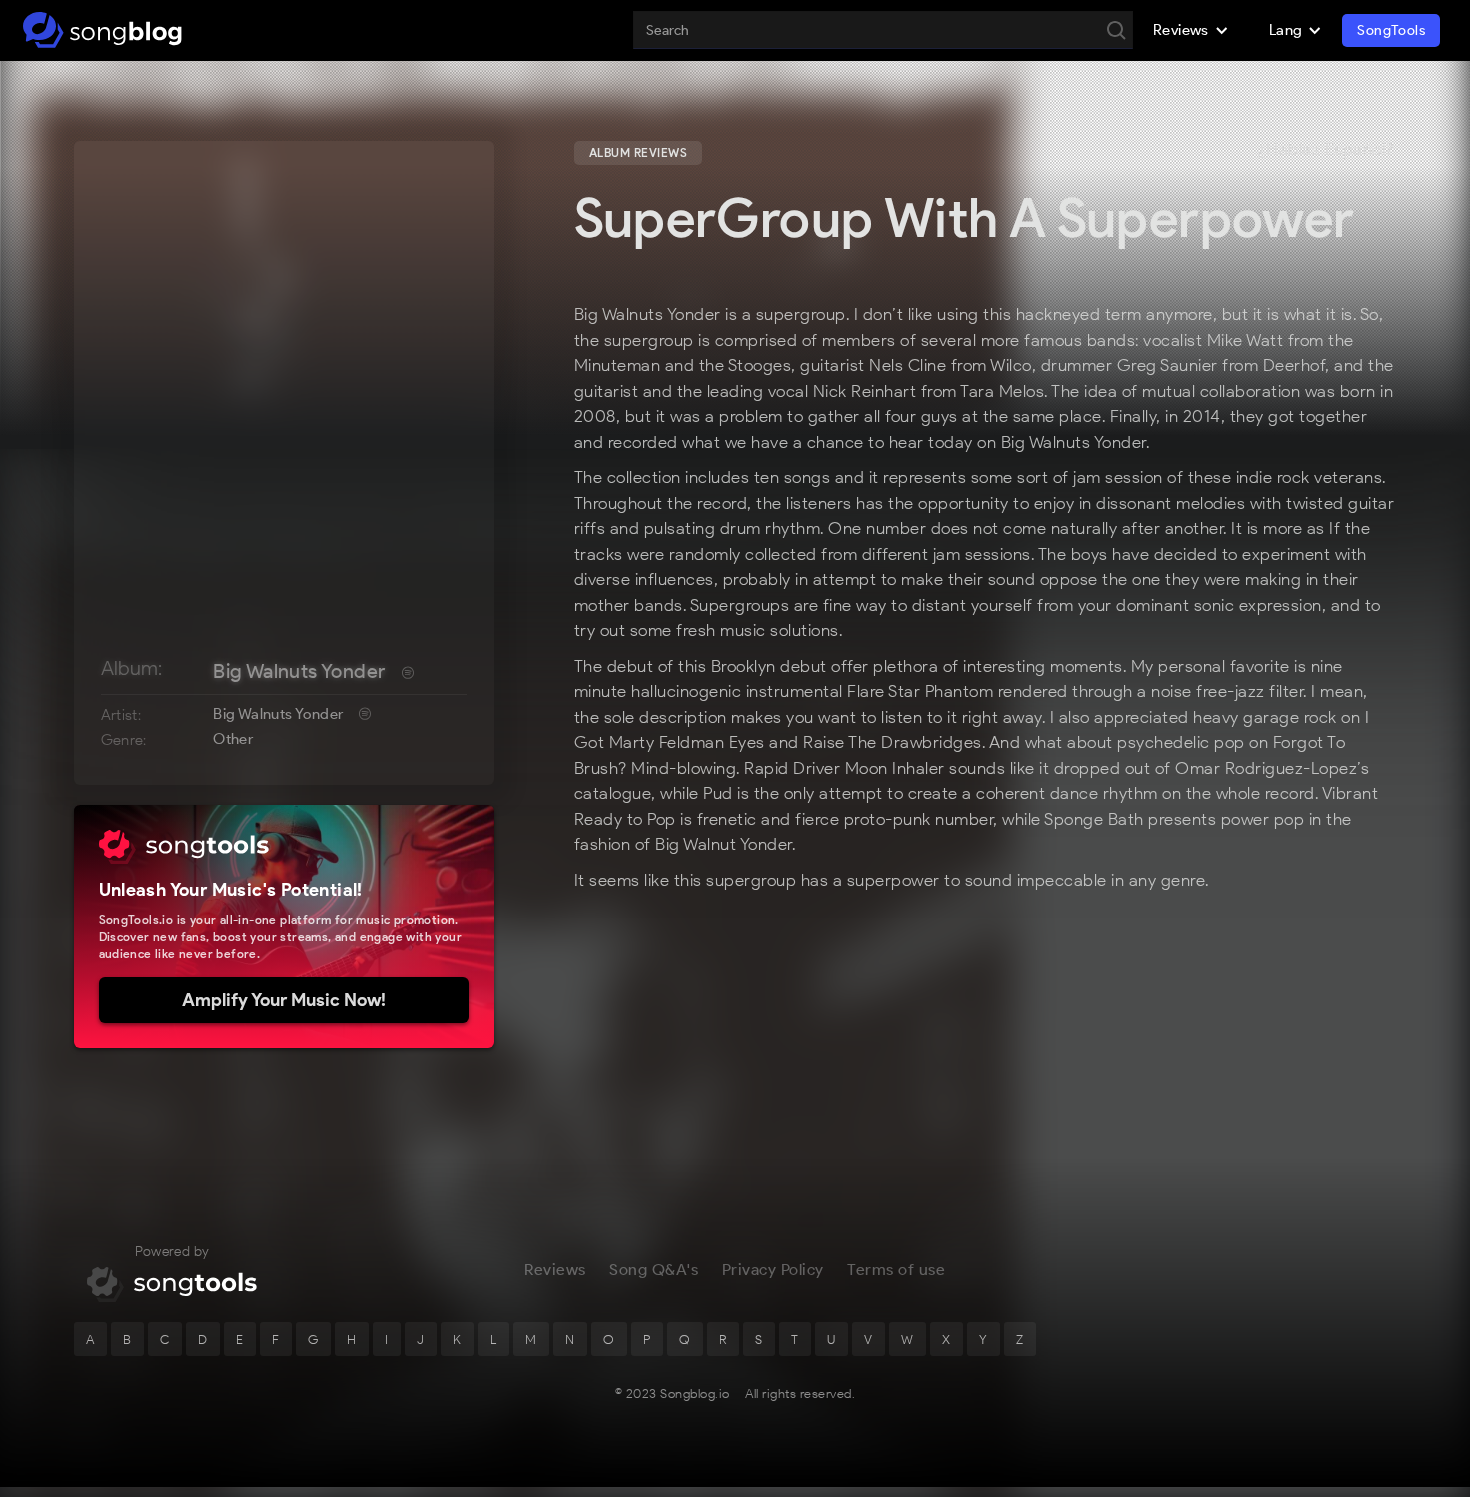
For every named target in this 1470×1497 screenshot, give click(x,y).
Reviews (555, 1269)
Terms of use (896, 1269)
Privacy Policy (773, 1269)
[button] (1191, 30)
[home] (102, 30)
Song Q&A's (653, 1269)
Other (233, 739)
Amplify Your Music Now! (284, 1000)
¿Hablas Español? (1326, 150)
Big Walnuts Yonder (299, 671)
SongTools (1391, 30)
